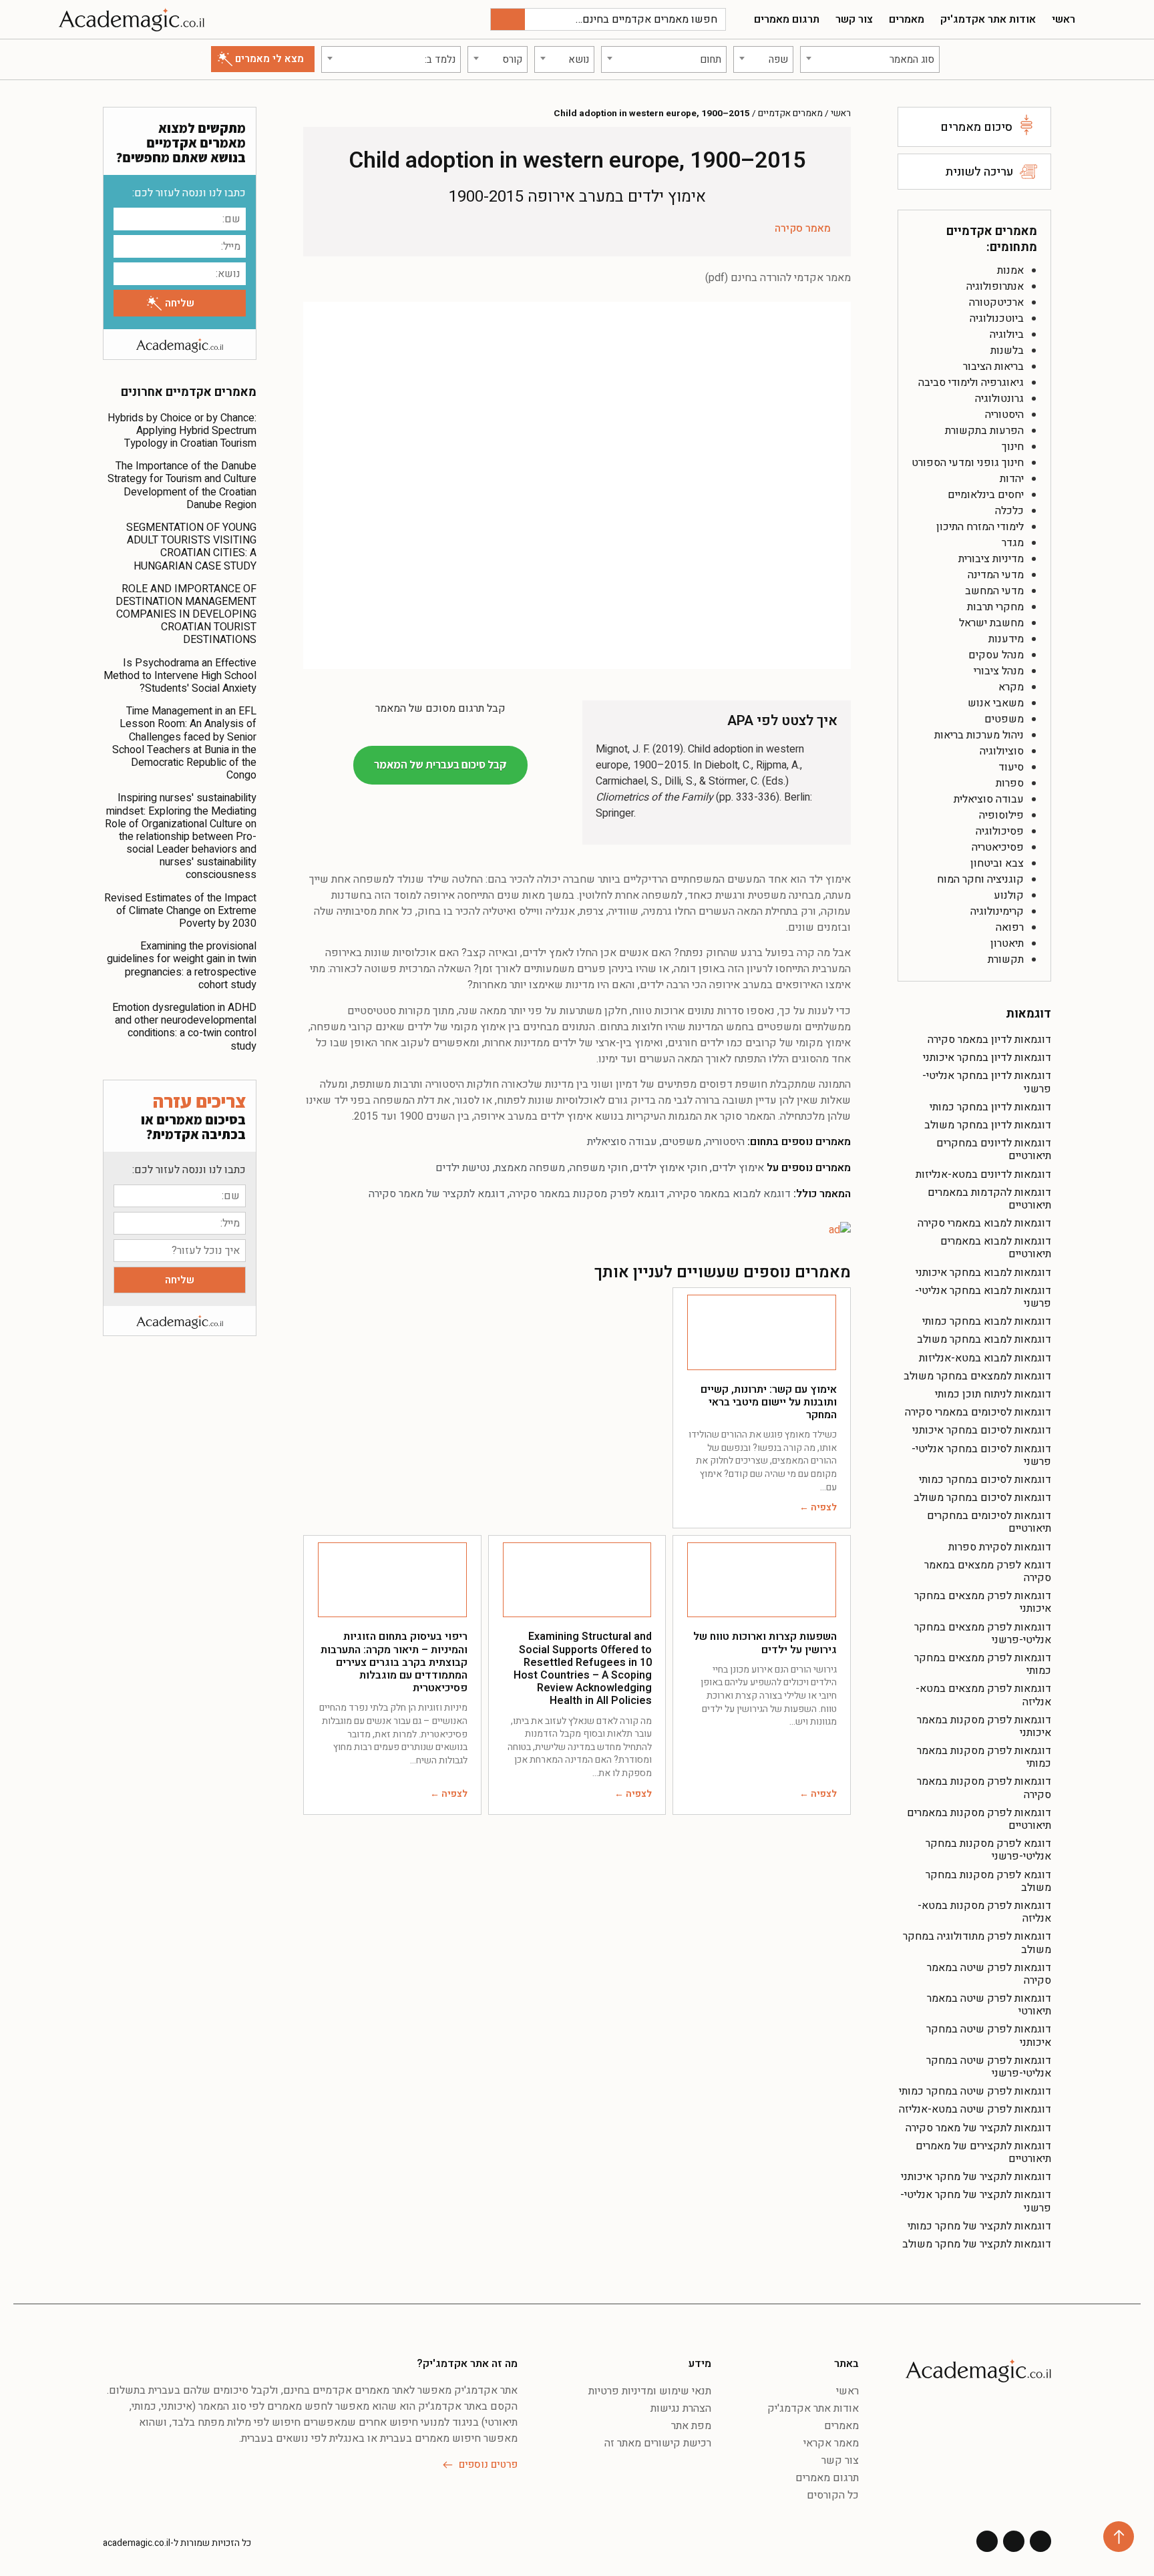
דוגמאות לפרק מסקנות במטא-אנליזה (984, 1912)
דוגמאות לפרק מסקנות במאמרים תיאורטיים (979, 1819)
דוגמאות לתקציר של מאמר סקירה (978, 2128)
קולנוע (1009, 895)
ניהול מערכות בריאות (979, 735)
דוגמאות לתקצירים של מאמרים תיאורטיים (983, 2152)
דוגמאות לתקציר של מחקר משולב (977, 2244)
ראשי (1064, 19)
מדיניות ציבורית (991, 559)
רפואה (1010, 927)
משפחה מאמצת (530, 1168)
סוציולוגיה (1002, 751)
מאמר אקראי (831, 2443)
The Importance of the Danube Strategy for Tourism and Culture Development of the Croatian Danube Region (182, 485)
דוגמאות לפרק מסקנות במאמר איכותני (984, 1726)
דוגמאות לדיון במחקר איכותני (987, 1058)
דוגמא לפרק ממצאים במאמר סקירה (988, 1571)
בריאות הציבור (993, 367)
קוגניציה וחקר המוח (980, 879)
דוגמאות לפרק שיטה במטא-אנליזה (975, 2109)
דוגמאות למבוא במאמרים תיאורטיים (996, 1248)
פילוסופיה (1001, 815)
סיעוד (1011, 767)
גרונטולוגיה (999, 399)
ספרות (1010, 783)
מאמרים (907, 19)
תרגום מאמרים (787, 19)
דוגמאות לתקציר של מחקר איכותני (976, 2177)
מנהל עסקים (996, 655)
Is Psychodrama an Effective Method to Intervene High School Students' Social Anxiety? (180, 676)
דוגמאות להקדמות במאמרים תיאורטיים (989, 1199)
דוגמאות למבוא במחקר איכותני (983, 1273)
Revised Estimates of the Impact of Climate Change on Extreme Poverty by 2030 (180, 911)
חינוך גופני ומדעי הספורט (968, 463)
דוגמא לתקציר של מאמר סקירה (437, 1194)
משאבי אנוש (996, 703)
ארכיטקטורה (996, 302)
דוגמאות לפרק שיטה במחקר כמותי (975, 2091)
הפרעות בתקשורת (984, 431)
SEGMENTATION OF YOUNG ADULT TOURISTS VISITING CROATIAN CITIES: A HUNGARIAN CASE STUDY (191, 547)
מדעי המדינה (996, 575)
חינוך (1013, 447)
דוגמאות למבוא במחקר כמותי (987, 1321)
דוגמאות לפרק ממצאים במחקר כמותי (983, 1664)
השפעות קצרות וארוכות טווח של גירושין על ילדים (765, 1643)
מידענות (1006, 639)
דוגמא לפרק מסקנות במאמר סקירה (587, 1194)
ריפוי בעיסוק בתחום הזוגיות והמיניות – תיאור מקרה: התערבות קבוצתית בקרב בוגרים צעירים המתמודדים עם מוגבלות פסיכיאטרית (394, 1662)
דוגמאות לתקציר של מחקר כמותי (979, 2226)
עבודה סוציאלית (989, 799)
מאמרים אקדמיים (790, 114)
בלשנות (1007, 351)
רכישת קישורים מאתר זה (658, 2443)
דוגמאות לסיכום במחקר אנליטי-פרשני (981, 1455)
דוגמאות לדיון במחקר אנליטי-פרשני (987, 1082)
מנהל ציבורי (999, 671)
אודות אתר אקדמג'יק (988, 19)
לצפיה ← (818, 1507)
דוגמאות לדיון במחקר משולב (988, 1125)
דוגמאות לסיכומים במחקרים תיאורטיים (989, 1522)
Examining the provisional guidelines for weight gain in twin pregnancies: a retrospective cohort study (182, 965)
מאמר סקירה (803, 228)
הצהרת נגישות (681, 2408)
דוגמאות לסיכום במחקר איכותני (982, 1430)
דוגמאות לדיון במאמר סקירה (989, 1040)
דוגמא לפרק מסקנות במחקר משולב (988, 1881)
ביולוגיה (1007, 335)
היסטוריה (1004, 415)
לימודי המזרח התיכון (980, 527)
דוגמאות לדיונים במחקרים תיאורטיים (994, 1149)
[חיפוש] (508, 19)
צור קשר (854, 19)
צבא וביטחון (997, 863)
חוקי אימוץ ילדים (670, 1168)
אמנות (1010, 270)
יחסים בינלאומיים (986, 495)
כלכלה (1009, 511)
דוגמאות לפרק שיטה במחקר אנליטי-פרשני (989, 2067)
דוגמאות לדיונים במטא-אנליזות (983, 1174)
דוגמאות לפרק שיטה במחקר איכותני (989, 2035)
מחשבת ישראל (991, 623)
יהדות (1012, 479)
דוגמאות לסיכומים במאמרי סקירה (978, 1412)
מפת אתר (691, 2426)
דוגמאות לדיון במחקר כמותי (990, 1107)
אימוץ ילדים (738, 1168)
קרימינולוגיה (997, 911)
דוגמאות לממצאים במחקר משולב (977, 1376)
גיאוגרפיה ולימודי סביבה (971, 383)
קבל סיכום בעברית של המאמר (440, 765)
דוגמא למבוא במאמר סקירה (730, 1194)
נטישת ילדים (463, 1168)
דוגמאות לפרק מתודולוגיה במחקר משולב (977, 1943)
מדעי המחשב (994, 591)
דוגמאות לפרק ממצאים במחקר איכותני (983, 1602)
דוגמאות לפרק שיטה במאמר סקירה (989, 1974)
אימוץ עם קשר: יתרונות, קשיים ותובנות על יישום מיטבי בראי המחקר (769, 1402)
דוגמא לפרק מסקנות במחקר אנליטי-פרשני (988, 1850)
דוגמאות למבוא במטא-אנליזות (985, 1358)
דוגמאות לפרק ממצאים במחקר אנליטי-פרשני (983, 1634)
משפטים (1004, 719)
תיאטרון (1007, 943)
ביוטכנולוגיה (997, 318)
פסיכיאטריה (998, 847)
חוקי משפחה (599, 1168)
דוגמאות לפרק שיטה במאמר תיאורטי (989, 2005)
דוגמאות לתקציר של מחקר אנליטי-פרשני (976, 2201)
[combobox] (870, 59)
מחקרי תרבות (995, 607)
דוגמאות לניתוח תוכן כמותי (993, 1394)
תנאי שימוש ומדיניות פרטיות (650, 2391)
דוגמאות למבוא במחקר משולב (984, 1339)
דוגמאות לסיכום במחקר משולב (982, 1498)
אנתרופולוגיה (995, 286)
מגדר (1013, 543)
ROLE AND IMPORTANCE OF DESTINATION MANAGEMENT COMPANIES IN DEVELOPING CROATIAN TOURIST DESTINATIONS (186, 615)
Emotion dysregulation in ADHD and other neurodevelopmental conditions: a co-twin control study (184, 1027)
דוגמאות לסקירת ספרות (1000, 1547)
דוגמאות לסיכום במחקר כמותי (985, 1480)
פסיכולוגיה (1000, 831)
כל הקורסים (833, 2495)
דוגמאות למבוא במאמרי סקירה (984, 1223)
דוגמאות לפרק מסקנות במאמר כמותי (984, 1757)
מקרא (1011, 687)
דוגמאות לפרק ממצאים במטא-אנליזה (983, 1695)
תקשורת (1006, 959)
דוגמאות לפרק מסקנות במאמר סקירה (984, 1788)
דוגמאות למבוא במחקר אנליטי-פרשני (983, 1297)
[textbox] (870, 59)
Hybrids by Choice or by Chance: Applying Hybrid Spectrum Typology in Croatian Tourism (182, 431)
